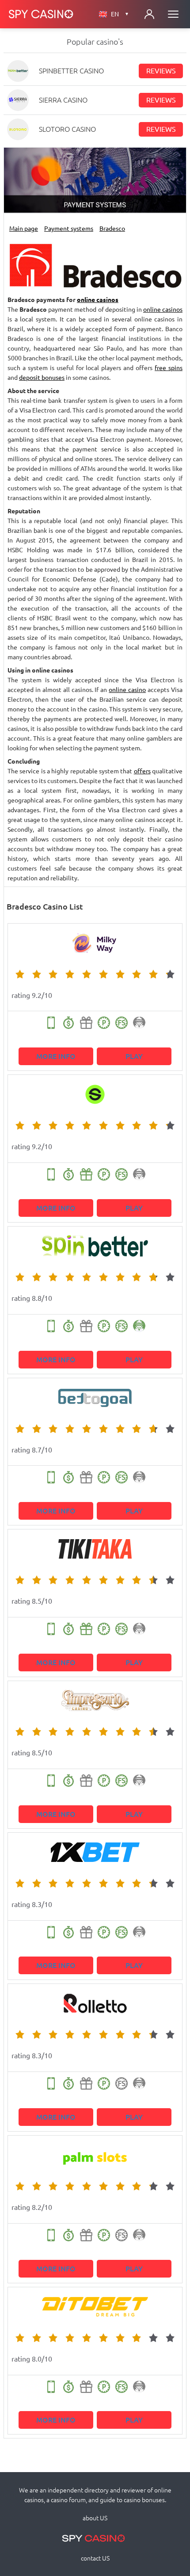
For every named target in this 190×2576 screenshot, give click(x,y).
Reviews (161, 71)
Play (134, 1056)
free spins (169, 368)
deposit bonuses (42, 378)
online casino (127, 690)
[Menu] (173, 14)
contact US (95, 2558)
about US (95, 2518)
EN (120, 14)
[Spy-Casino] (41, 14)
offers (142, 771)
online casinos (98, 300)
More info (56, 1056)
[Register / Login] (149, 14)
